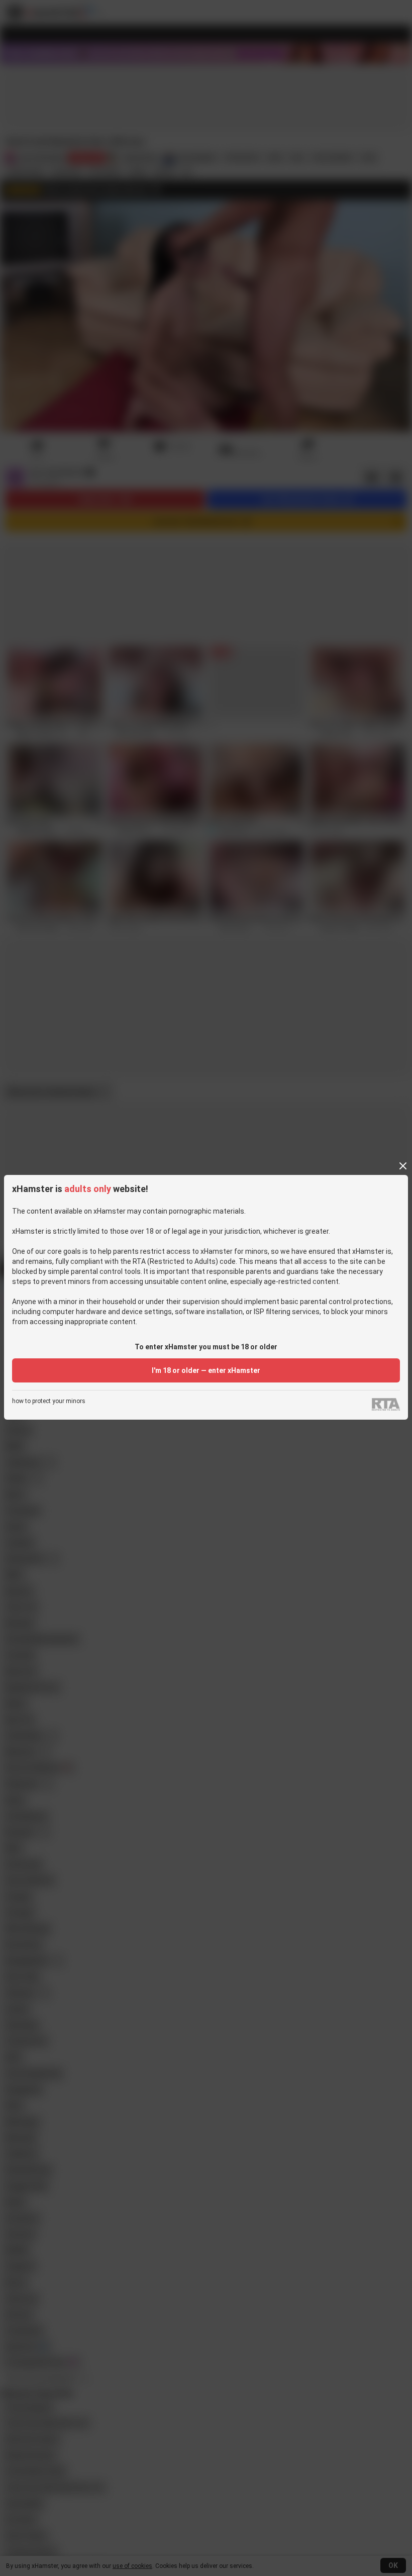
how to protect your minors (49, 1401)
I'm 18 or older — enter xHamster (206, 1370)
